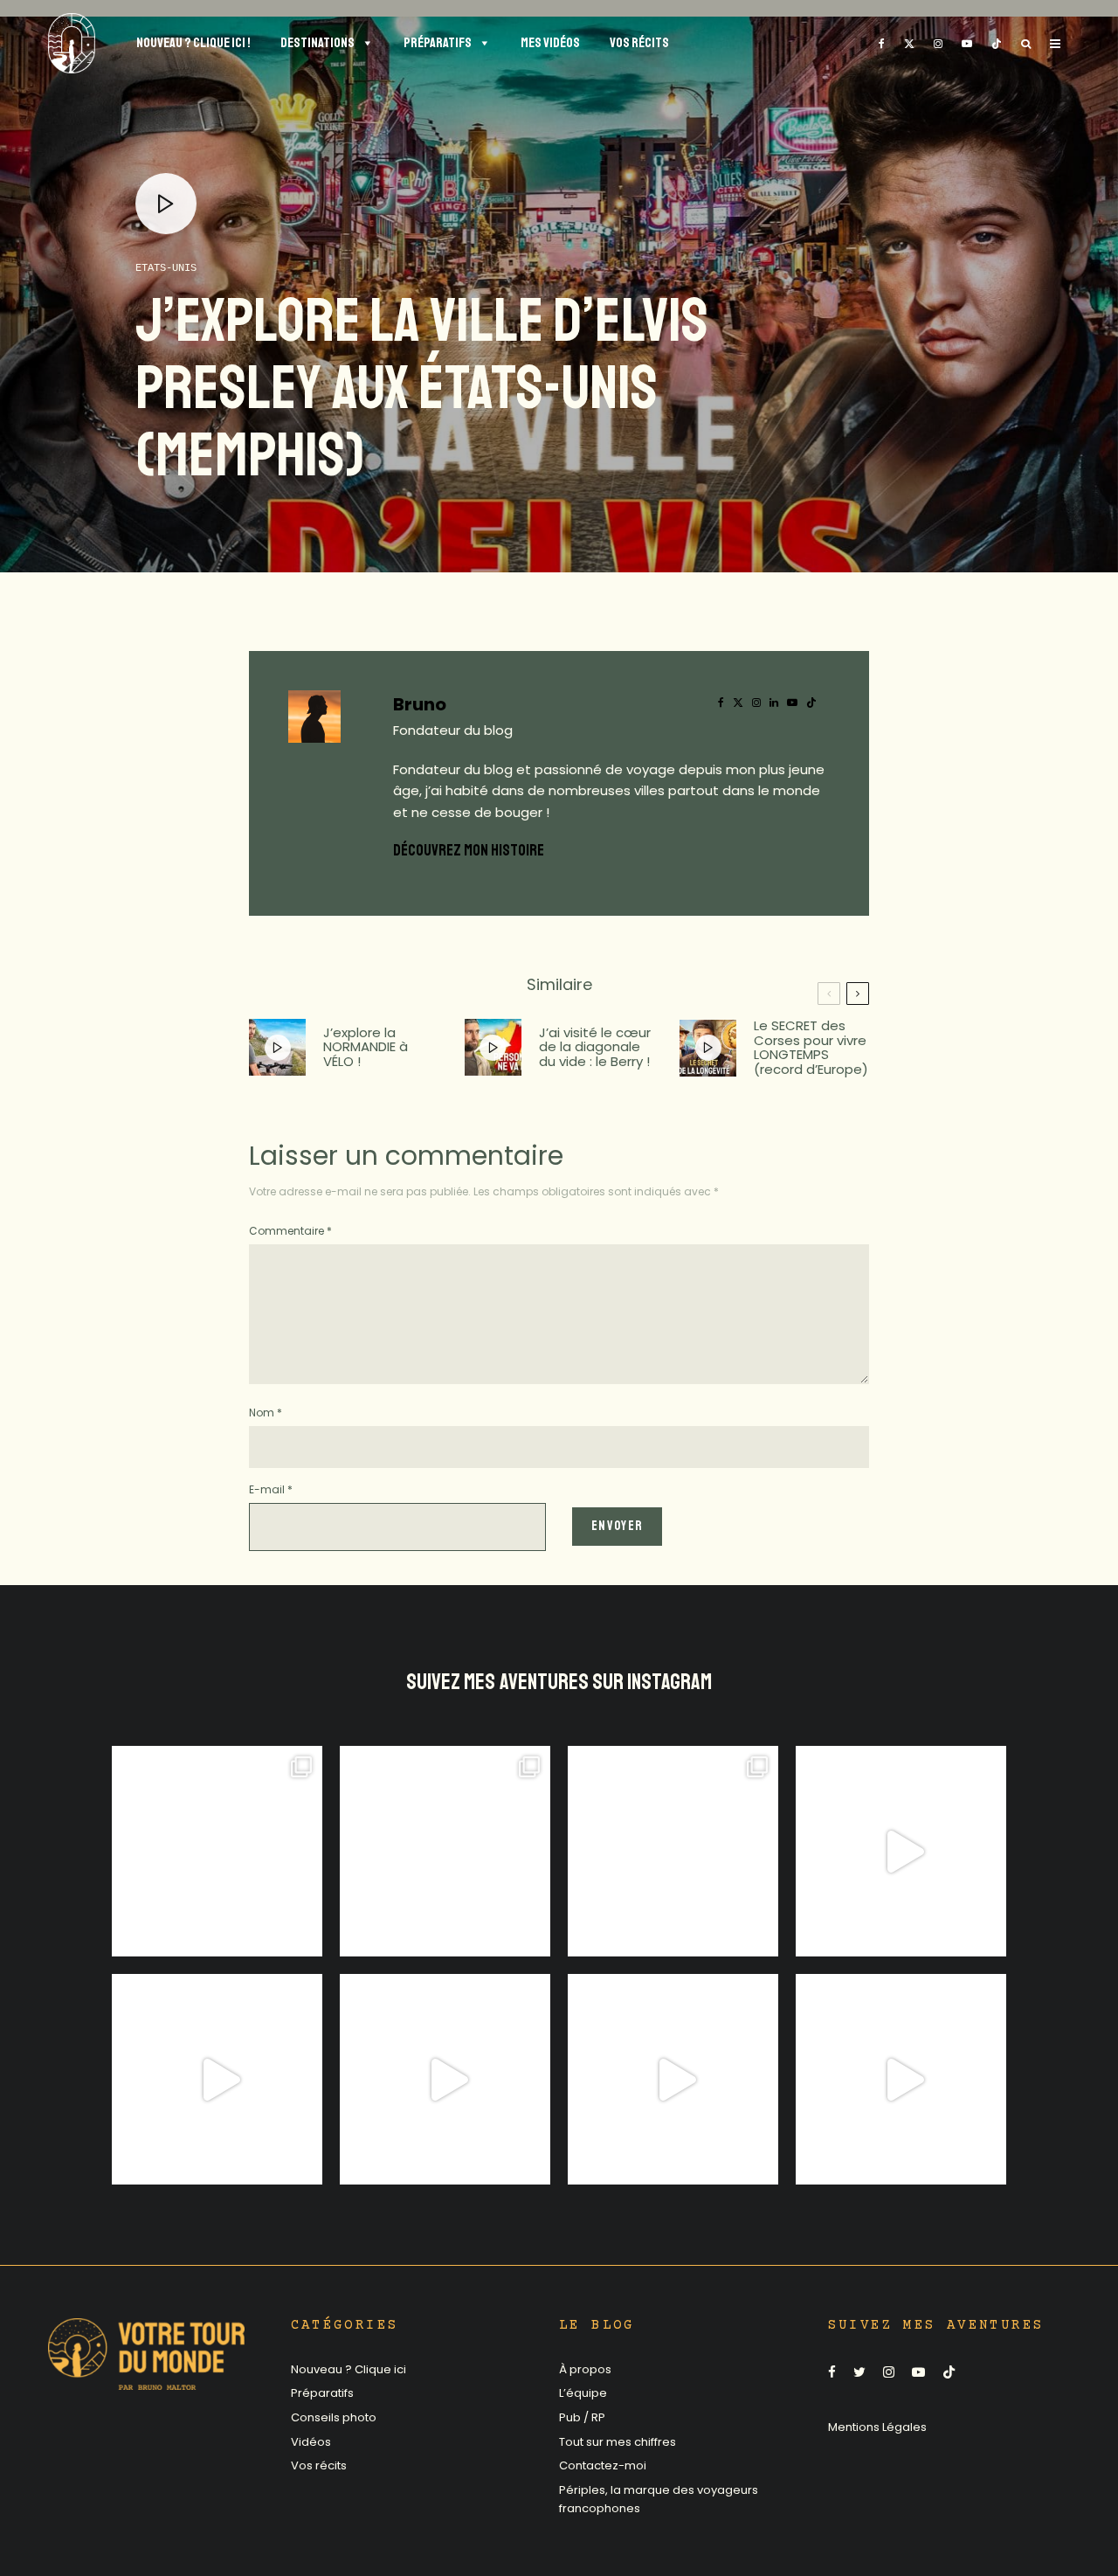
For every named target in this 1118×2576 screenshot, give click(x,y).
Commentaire (290, 1231)
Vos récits (319, 2465)
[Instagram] (938, 43)
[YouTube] (967, 43)
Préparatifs (322, 2393)
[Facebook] (882, 43)
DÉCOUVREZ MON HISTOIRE (469, 850)
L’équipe (583, 2393)
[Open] (217, 1851)
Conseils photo (334, 2417)
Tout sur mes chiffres (618, 2442)
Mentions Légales (877, 2427)
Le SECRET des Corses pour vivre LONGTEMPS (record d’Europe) (811, 1048)
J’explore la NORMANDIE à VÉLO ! (366, 1048)
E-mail (271, 1489)
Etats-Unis (166, 268)
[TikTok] (997, 43)
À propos (585, 2369)
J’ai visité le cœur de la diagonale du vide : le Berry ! (595, 1048)
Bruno (420, 704)
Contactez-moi (603, 2465)
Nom (266, 1413)
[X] (909, 43)
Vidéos (311, 2442)
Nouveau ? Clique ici (349, 2369)
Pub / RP (582, 2417)
